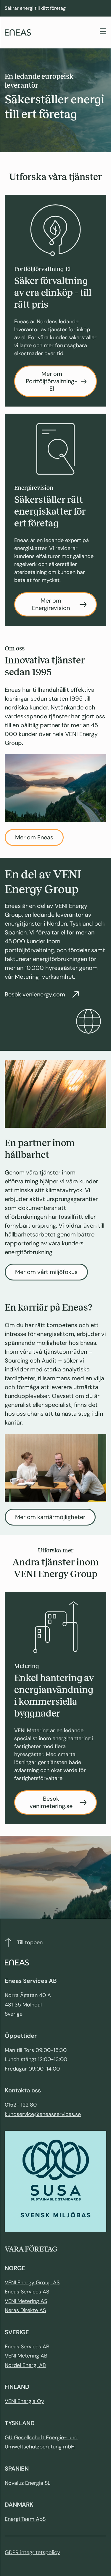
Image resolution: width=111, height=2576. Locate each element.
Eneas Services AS (27, 2292)
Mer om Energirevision (51, 604)
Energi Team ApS (25, 2519)
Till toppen (30, 1942)
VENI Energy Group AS (32, 2283)
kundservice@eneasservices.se (43, 2114)
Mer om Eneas (34, 837)
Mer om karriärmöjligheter (50, 1517)
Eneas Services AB (27, 2347)
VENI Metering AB (26, 2356)
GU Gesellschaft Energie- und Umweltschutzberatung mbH (41, 2442)
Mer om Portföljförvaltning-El (52, 381)
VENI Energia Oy (24, 2401)
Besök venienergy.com (35, 994)
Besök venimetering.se (51, 1802)
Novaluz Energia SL (28, 2483)
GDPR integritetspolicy (32, 2552)
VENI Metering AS (26, 2301)
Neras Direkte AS (25, 2310)
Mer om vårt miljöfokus (46, 1272)
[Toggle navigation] (103, 32)
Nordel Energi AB (25, 2365)
